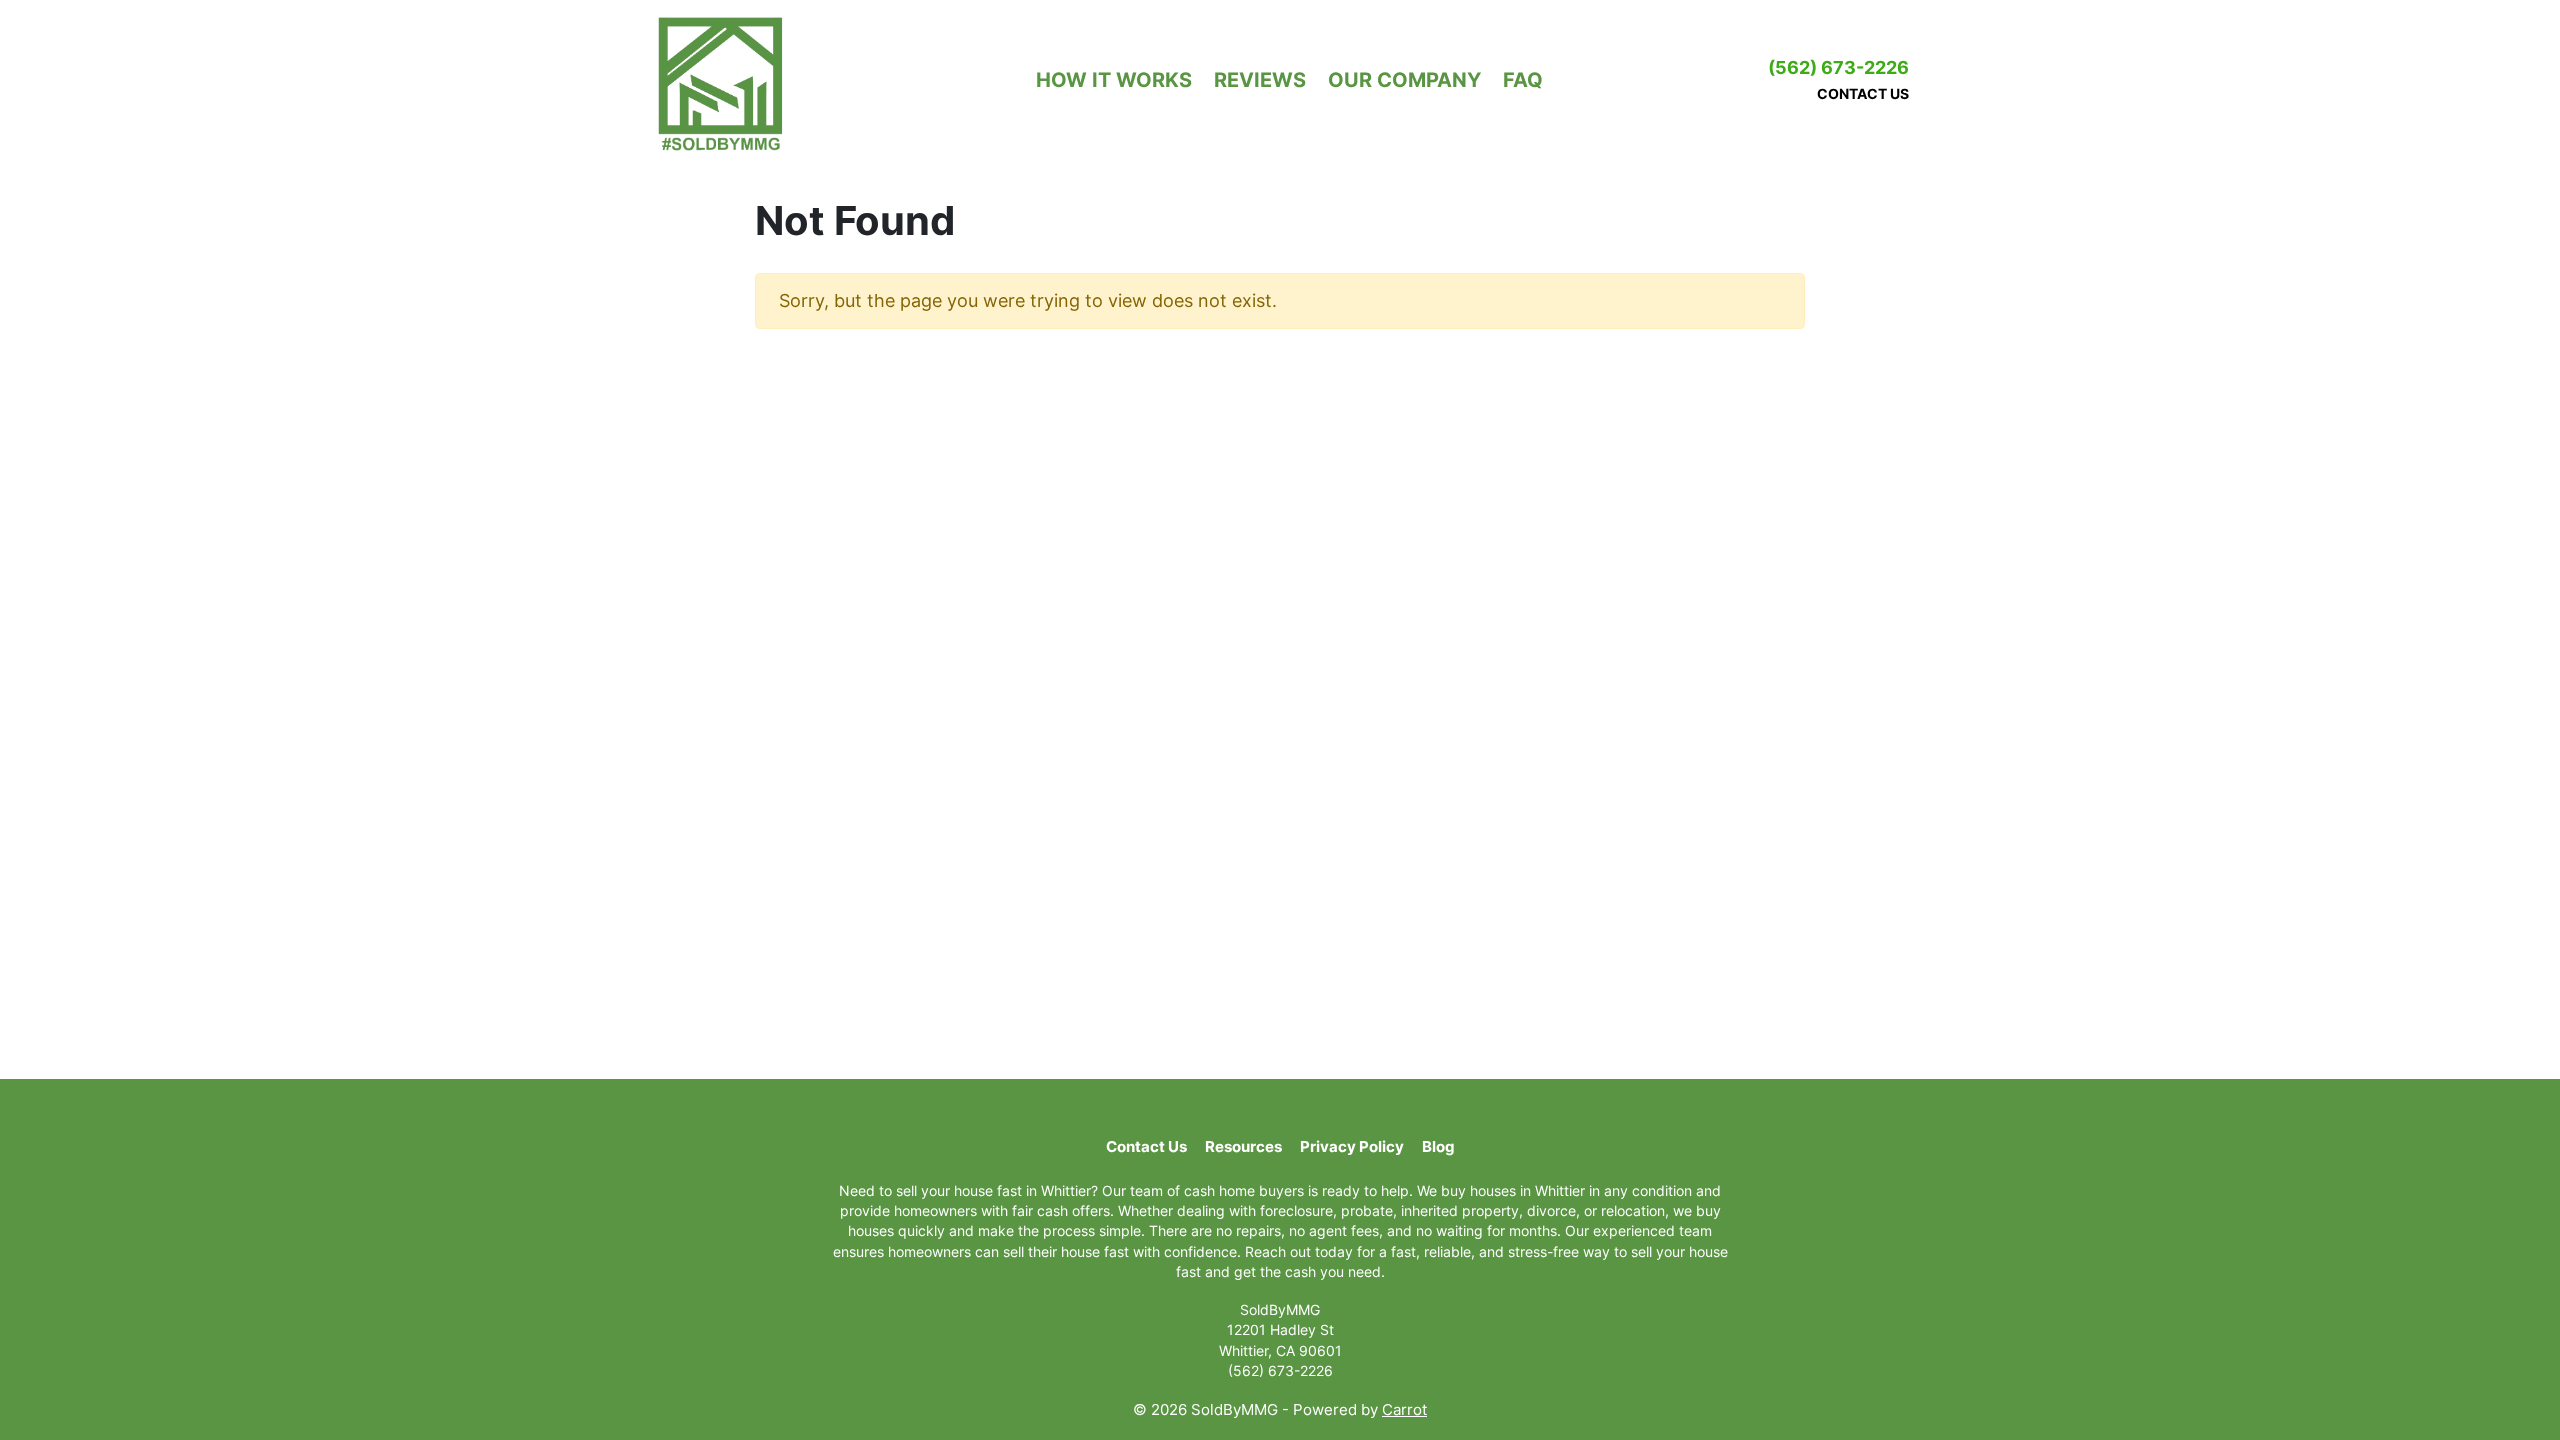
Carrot (1404, 1409)
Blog (1438, 1146)
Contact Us (1863, 93)
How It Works (1114, 80)
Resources (1243, 1146)
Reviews (1260, 80)
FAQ (1523, 80)
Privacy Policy (1352, 1146)
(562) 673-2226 (1838, 67)
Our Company (1404, 80)
